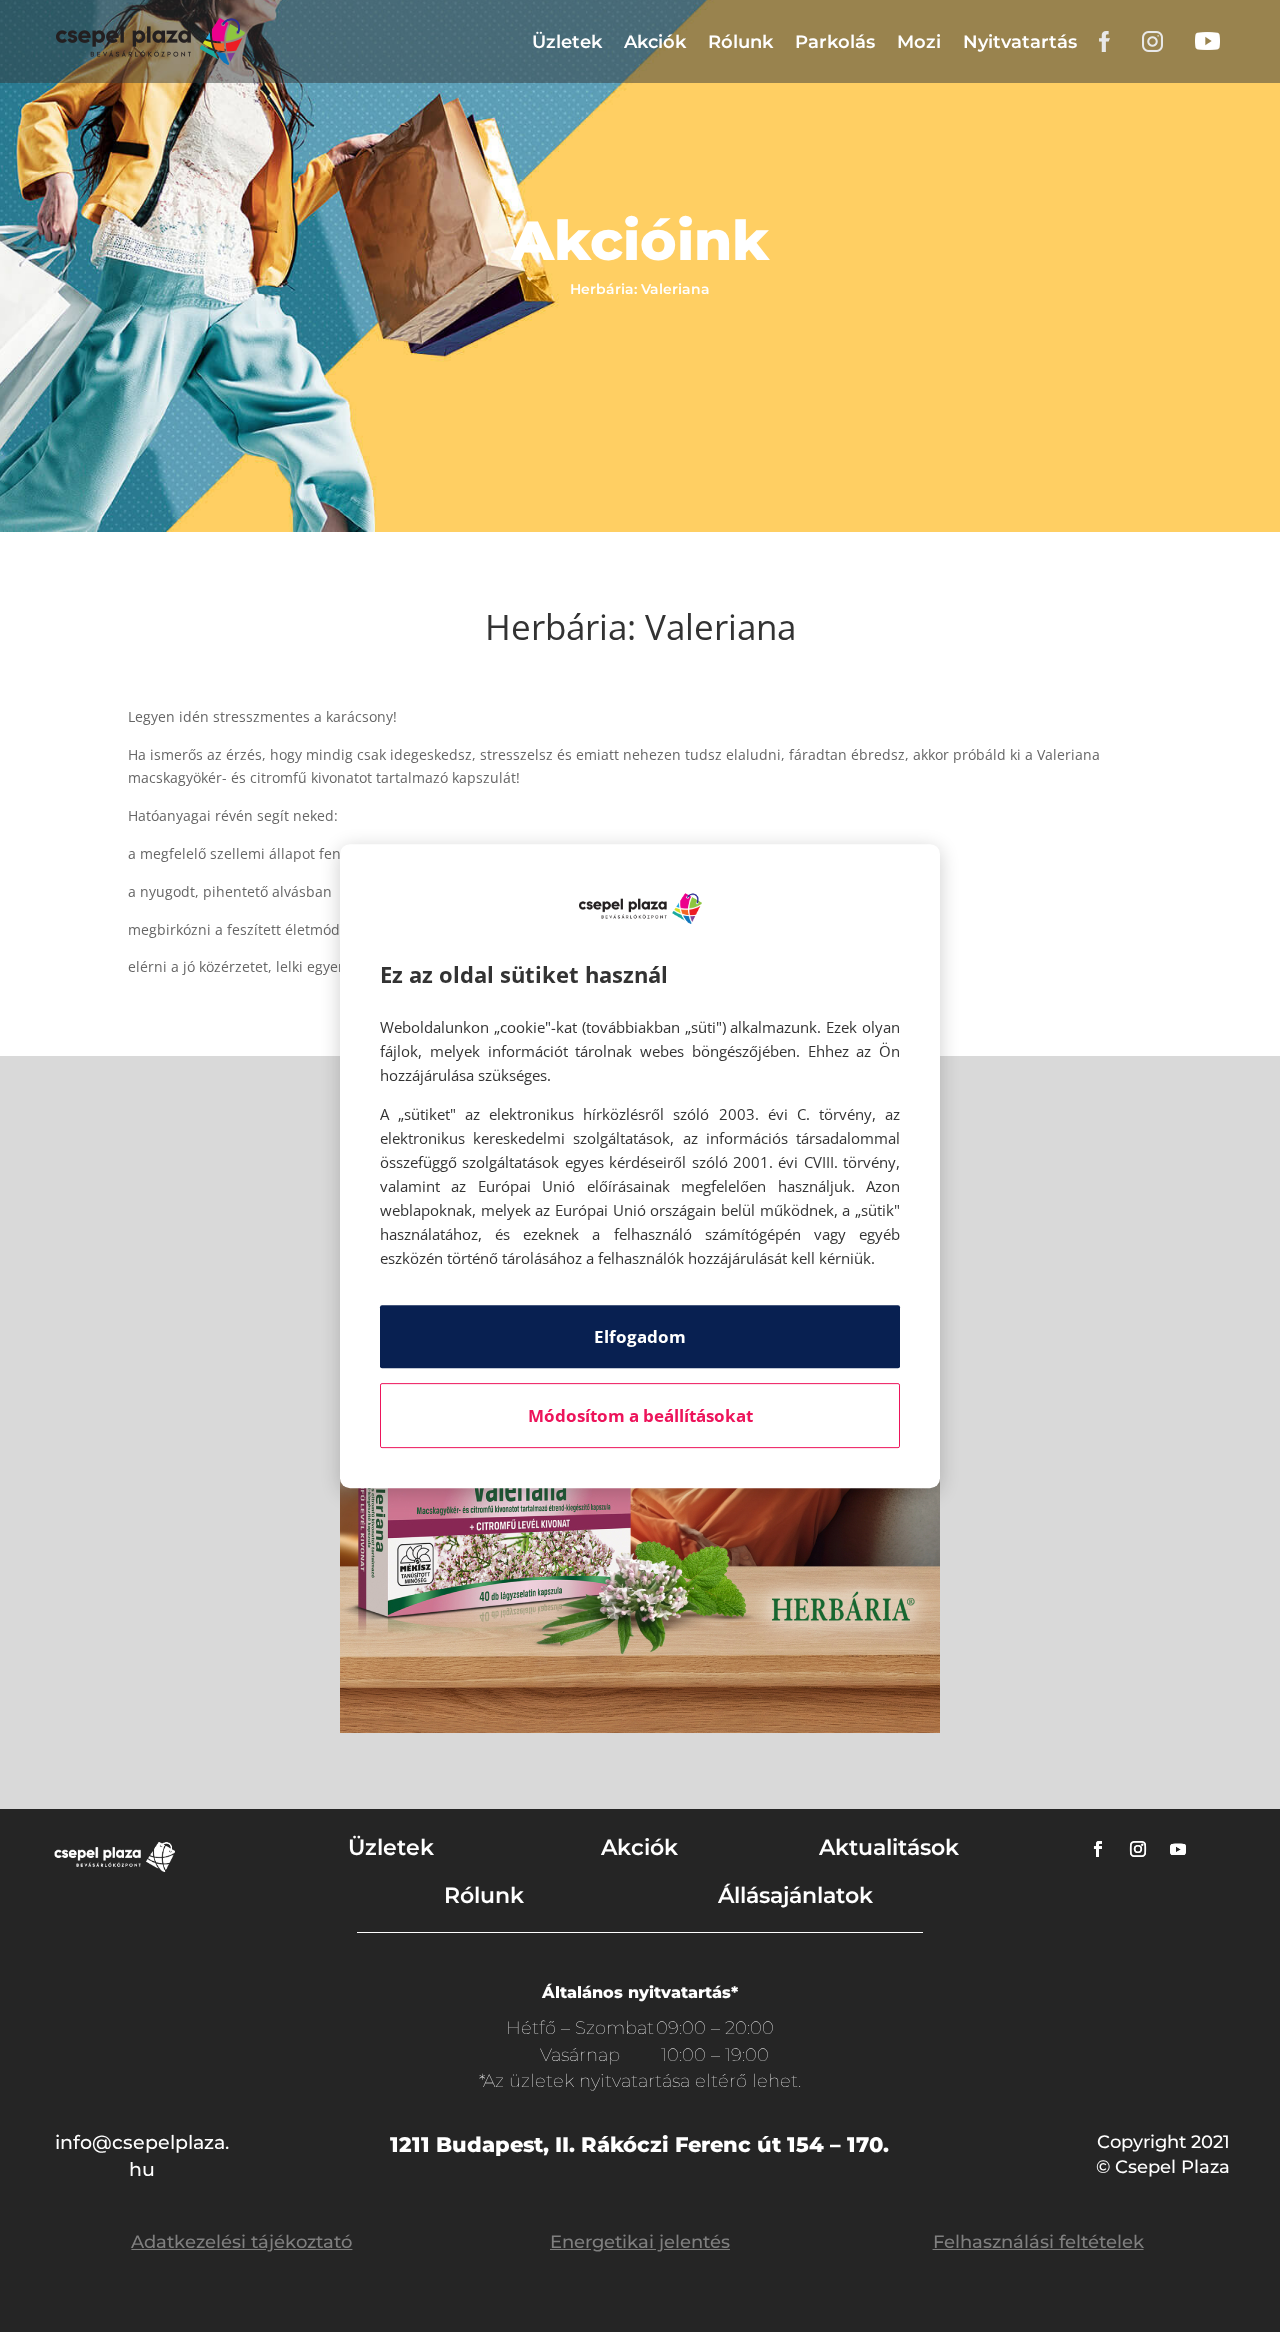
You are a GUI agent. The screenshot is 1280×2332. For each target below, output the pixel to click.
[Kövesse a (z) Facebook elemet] (1098, 1849)
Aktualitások (889, 1847)
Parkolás (835, 42)
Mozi (919, 42)
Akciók (655, 42)
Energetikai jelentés (640, 2242)
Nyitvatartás (1020, 42)
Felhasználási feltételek (1038, 2242)
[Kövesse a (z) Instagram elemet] (1138, 1849)
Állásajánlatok (795, 1895)
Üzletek (567, 42)
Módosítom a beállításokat (640, 1415)
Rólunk (740, 42)
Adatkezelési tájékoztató (241, 2242)
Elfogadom (640, 1336)
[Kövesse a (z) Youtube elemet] (1178, 1849)
